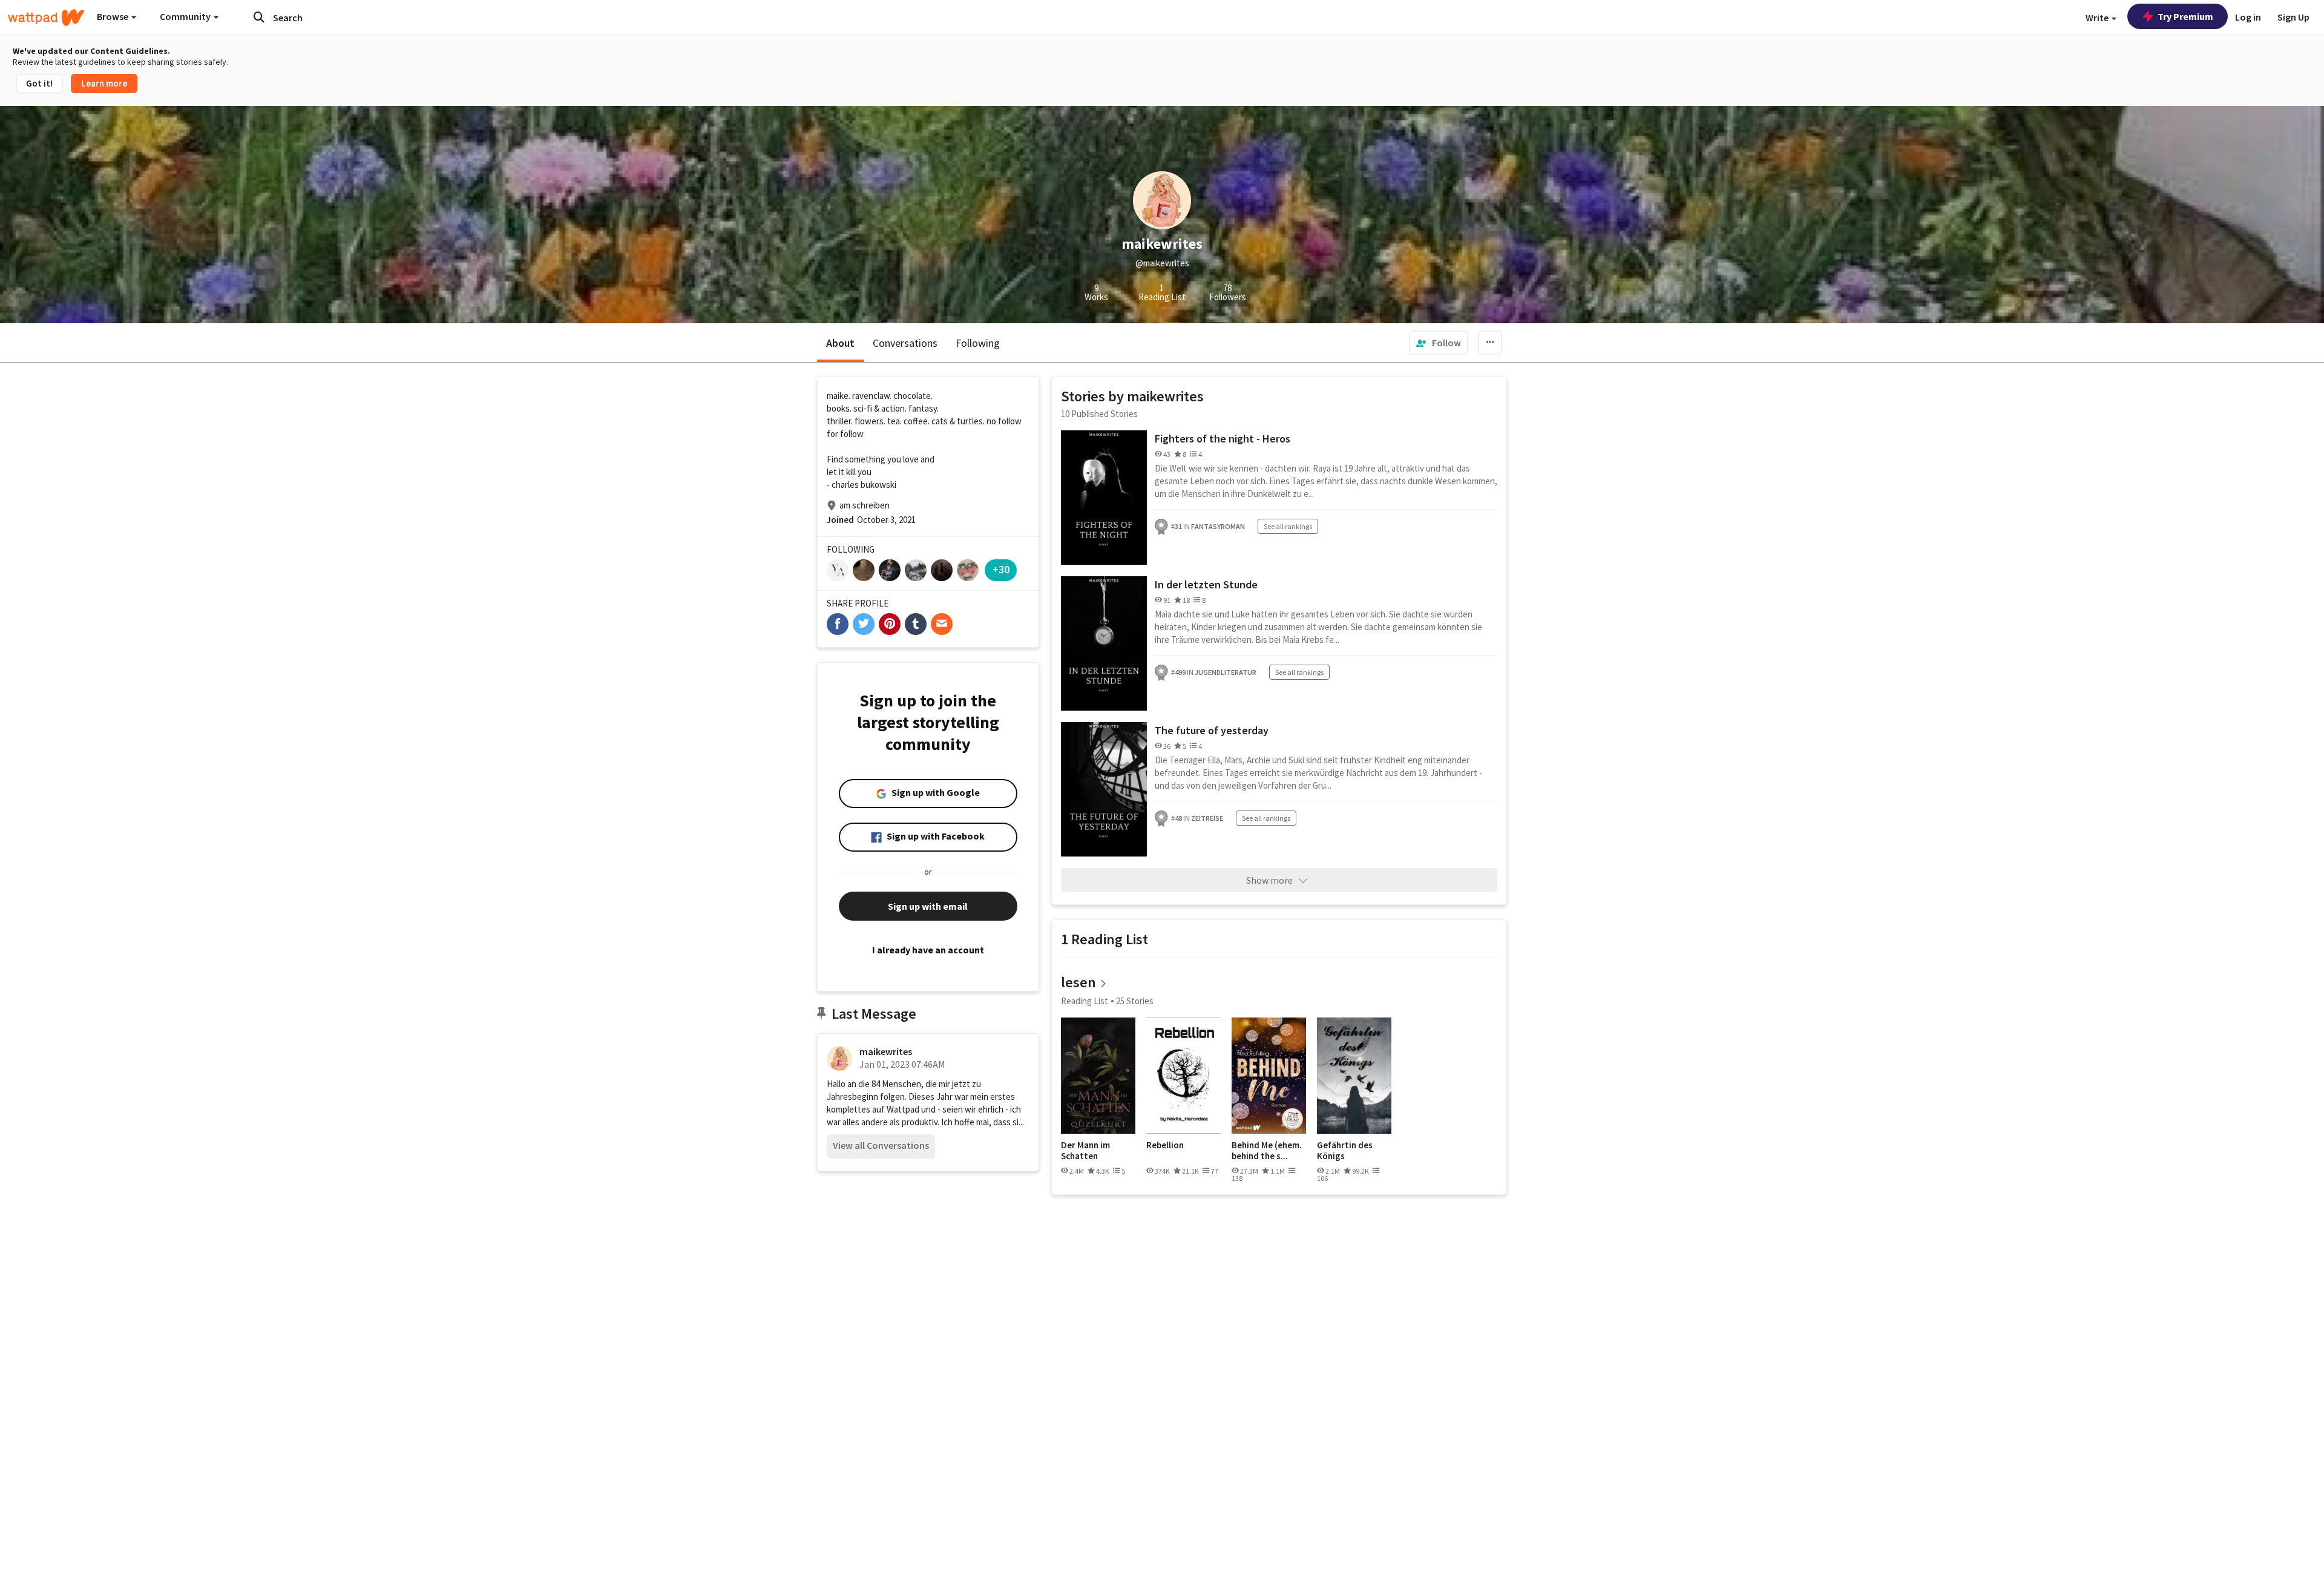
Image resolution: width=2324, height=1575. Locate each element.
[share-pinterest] (890, 624)
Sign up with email (928, 906)
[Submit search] (259, 17)
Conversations (905, 343)
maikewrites (886, 1051)
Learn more (104, 83)
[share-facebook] (838, 624)
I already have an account (928, 950)
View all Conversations (881, 1145)
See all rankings (1288, 526)
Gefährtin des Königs (1345, 1150)
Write (2098, 18)
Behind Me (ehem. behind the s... (1267, 1150)
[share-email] (942, 624)
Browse (113, 16)
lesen (1078, 982)
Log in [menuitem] (2248, 17)
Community (186, 16)
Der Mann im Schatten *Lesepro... (1085, 1150)
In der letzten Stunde (1206, 584)
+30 (1001, 569)
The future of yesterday (1212, 730)
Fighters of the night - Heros (1223, 439)
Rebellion (1165, 1145)
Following (978, 343)
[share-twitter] (864, 624)
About (840, 343)
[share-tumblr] (916, 624)
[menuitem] (1439, 343)
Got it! (39, 83)
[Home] (46, 18)
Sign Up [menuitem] (2293, 17)
